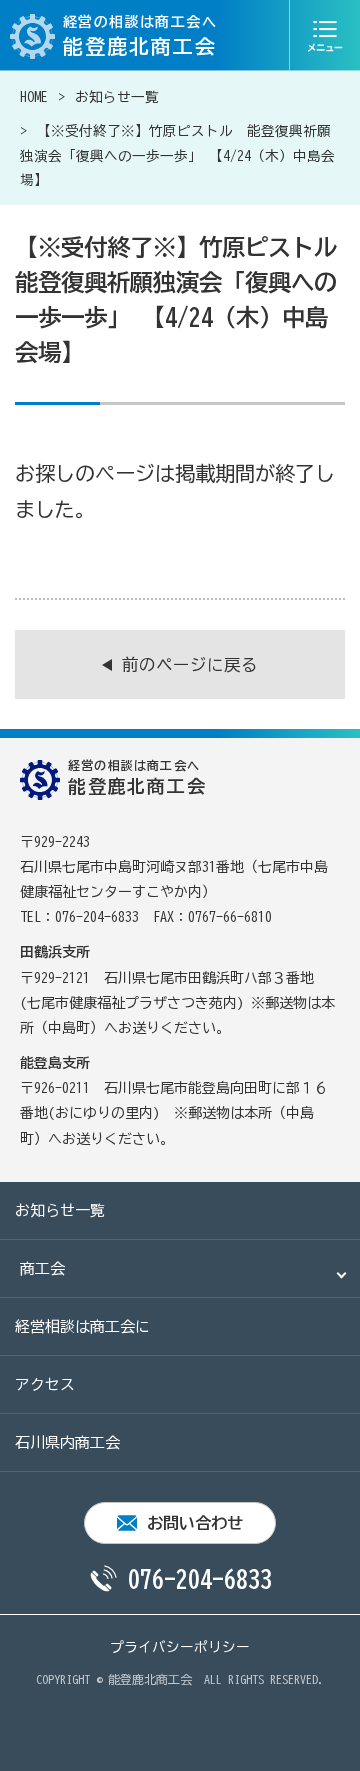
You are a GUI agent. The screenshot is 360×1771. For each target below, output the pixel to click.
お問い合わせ (195, 1523)
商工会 (42, 1268)
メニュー (325, 35)
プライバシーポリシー (180, 1647)
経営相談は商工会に (82, 1326)
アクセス (45, 1384)
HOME (34, 97)
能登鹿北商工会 (150, 1679)
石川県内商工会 (67, 1442)
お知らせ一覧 (117, 97)
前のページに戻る (190, 664)
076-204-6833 (200, 1579)
